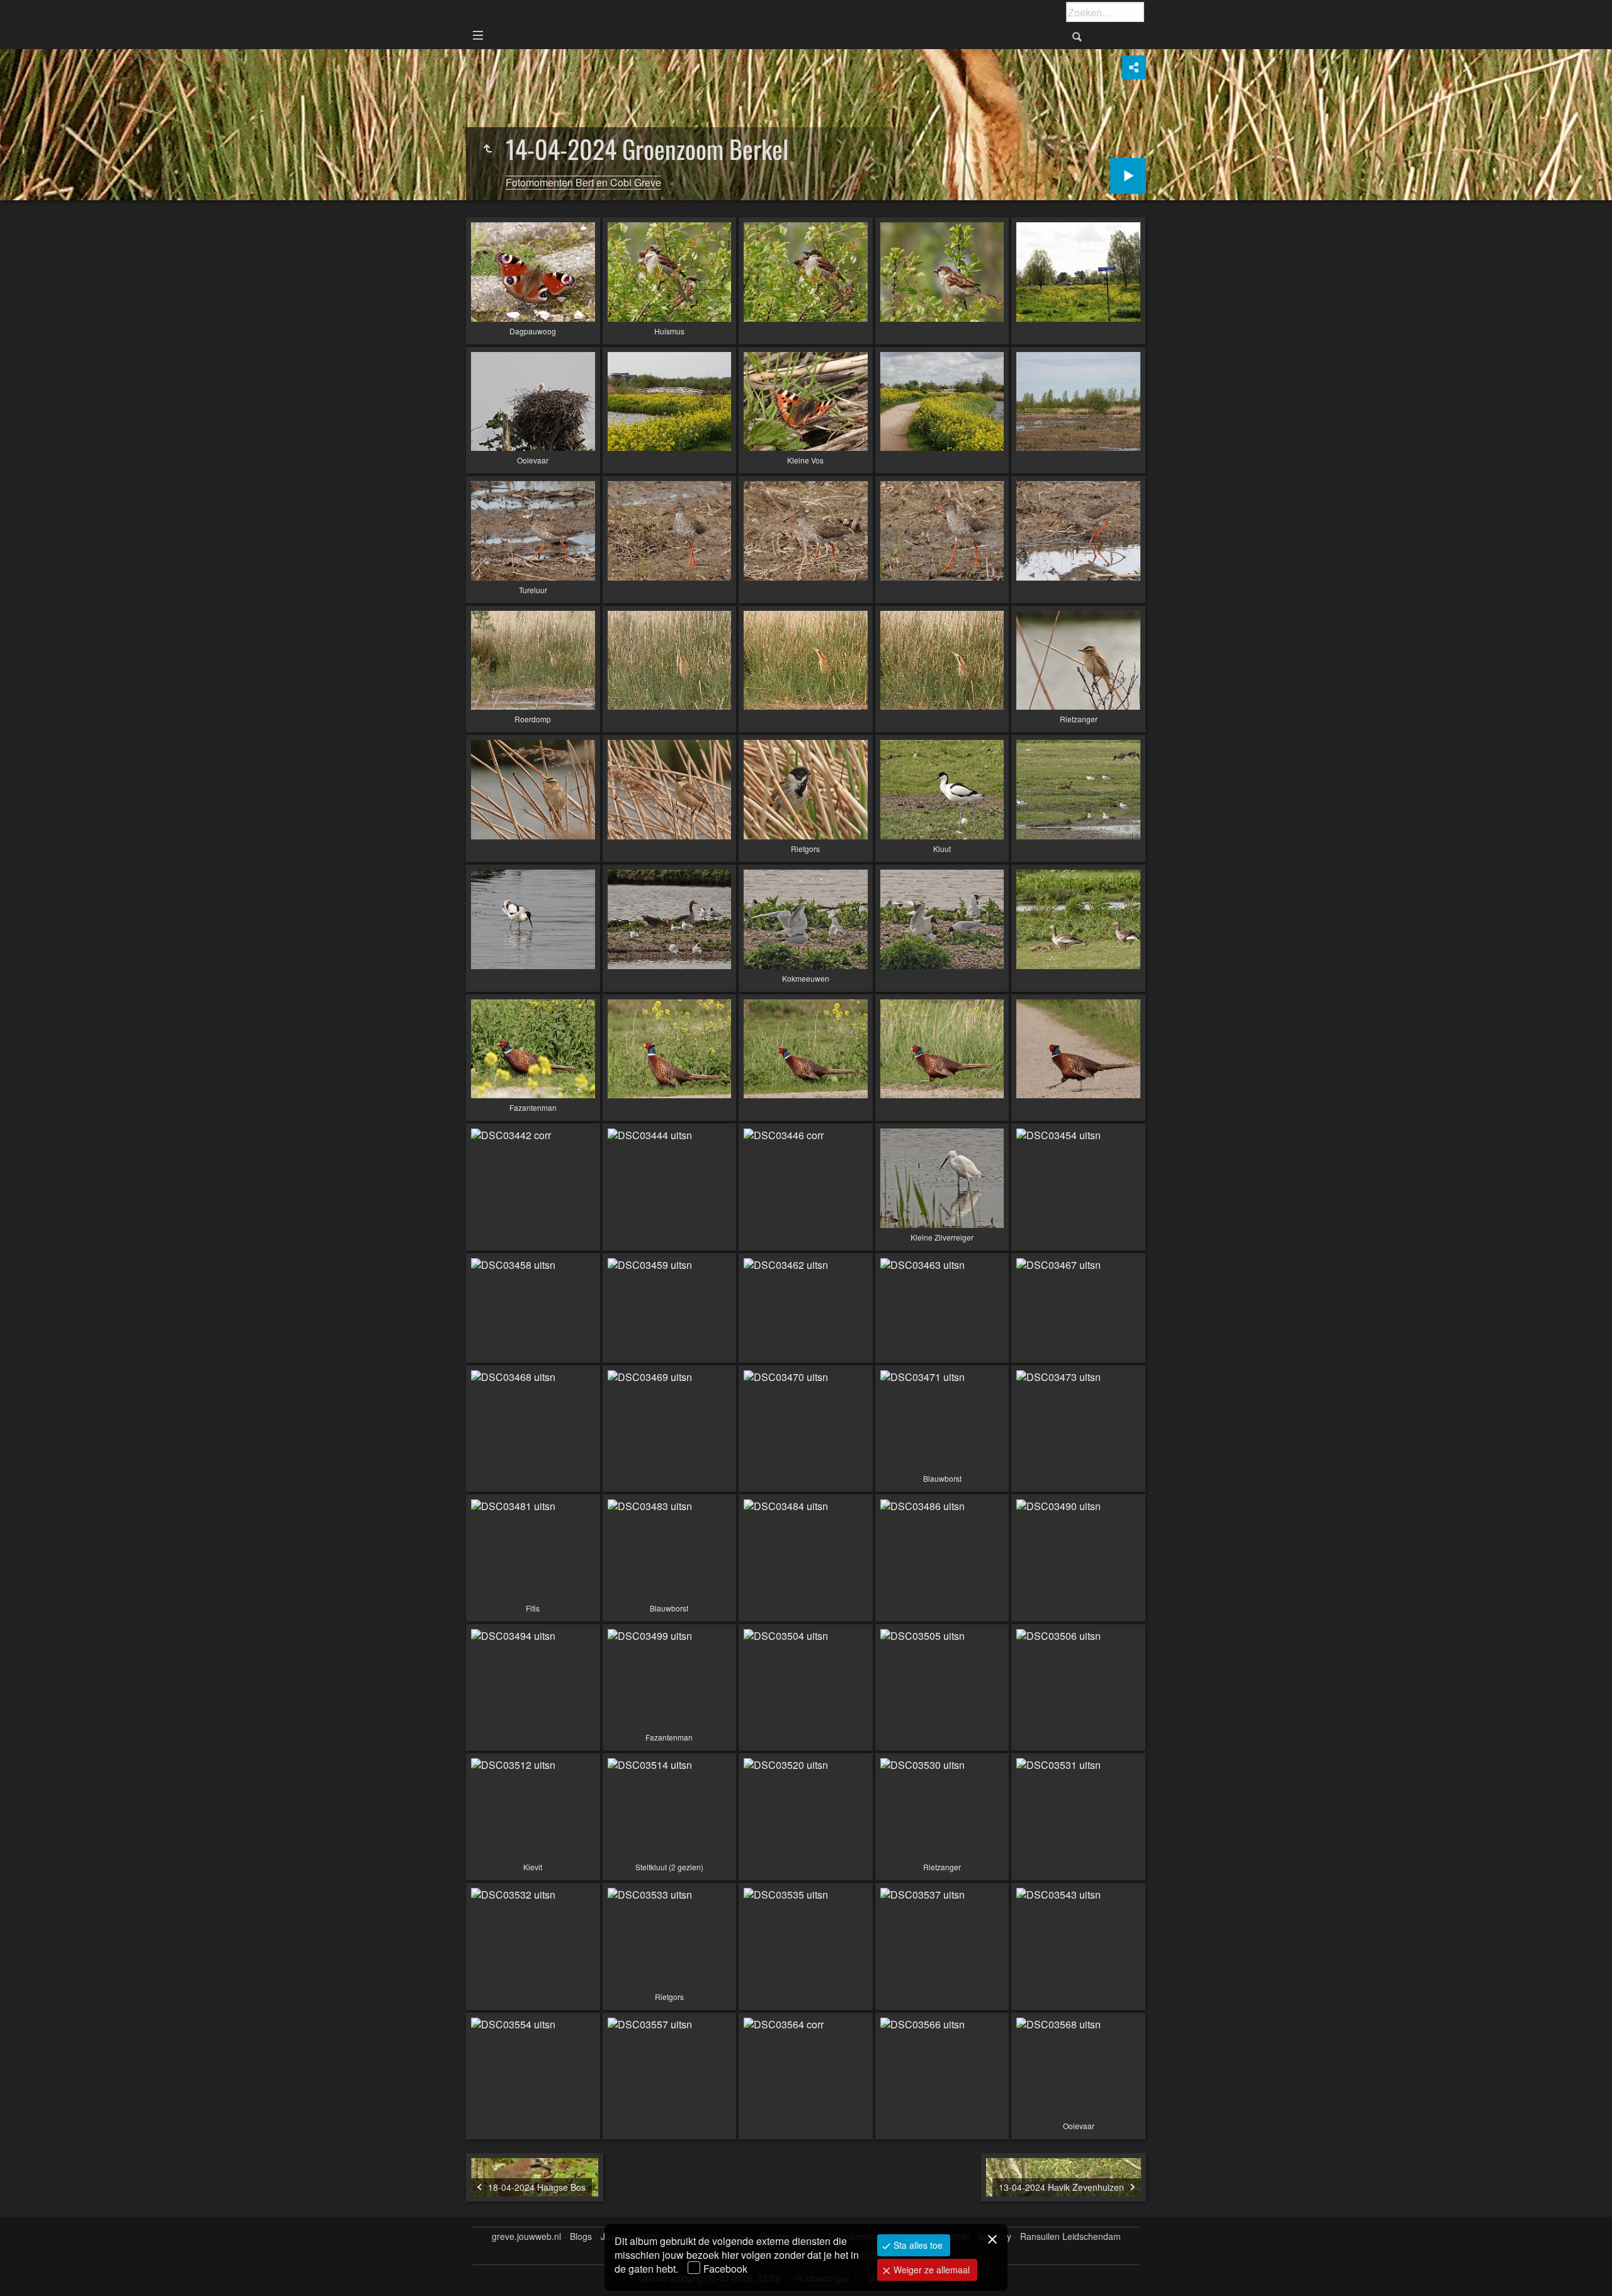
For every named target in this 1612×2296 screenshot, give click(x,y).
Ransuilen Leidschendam (1070, 2236)
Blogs (581, 2236)
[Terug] (487, 149)
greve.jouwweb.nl (526, 2236)
